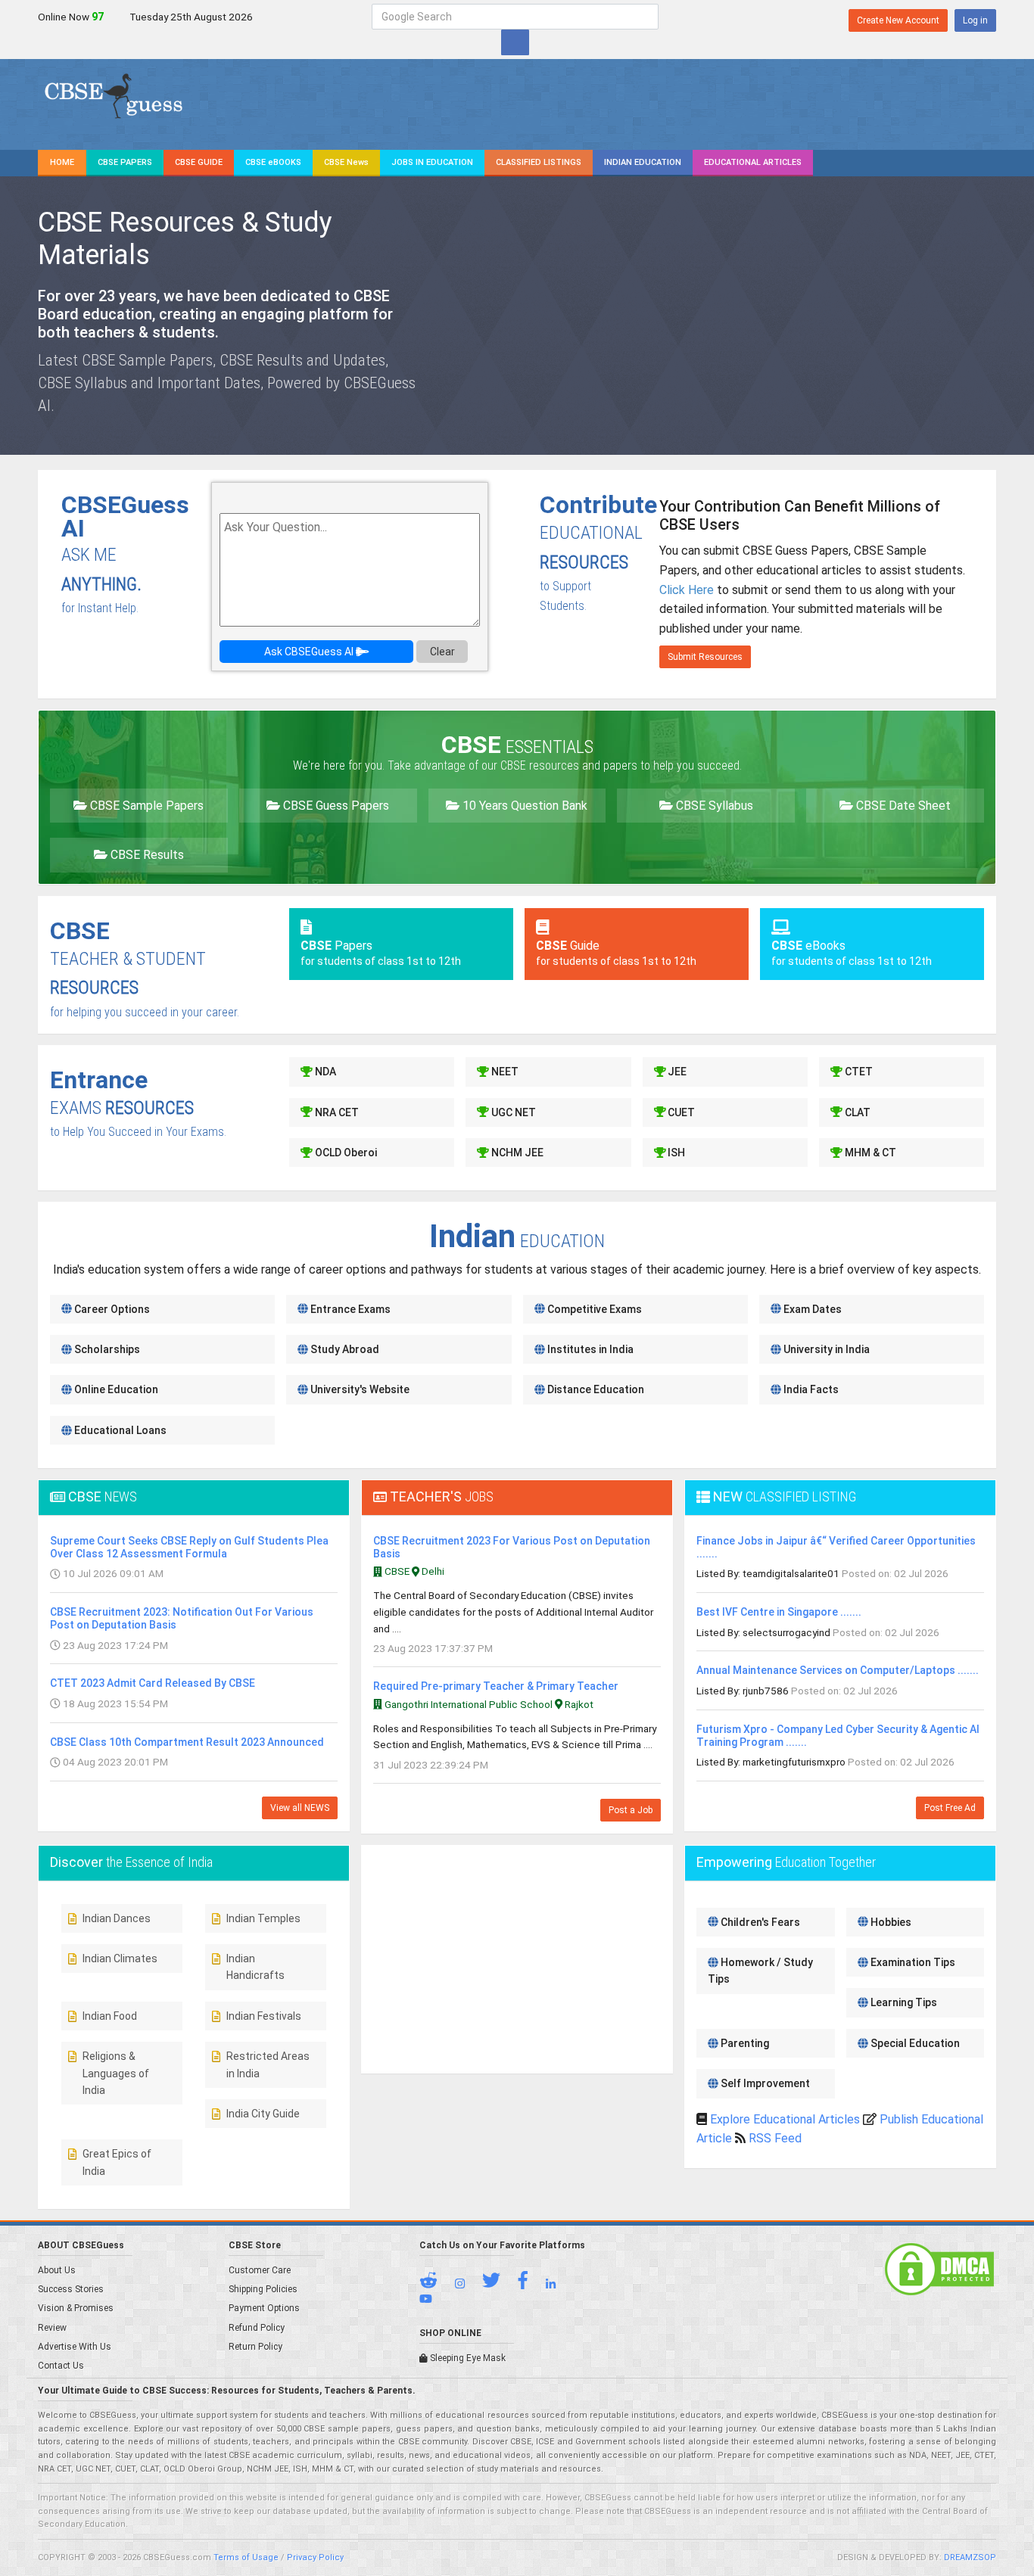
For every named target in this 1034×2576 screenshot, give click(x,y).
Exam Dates (811, 1309)
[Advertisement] (864, 313)
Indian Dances (117, 1918)
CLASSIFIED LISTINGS (539, 162)
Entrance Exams (349, 1309)
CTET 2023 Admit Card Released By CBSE (153, 1683)
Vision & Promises (76, 2308)
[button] (436, 2284)
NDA (324, 1072)
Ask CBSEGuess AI (310, 652)
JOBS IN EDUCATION (432, 162)
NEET (504, 1072)
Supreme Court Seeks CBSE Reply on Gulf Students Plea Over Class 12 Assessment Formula (189, 1547)
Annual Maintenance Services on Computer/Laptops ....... (838, 1670)
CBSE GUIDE (199, 162)
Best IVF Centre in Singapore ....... (779, 1612)
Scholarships (106, 1349)
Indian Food (110, 2016)
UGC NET (512, 1112)
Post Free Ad (950, 1808)
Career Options (111, 1309)
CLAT (856, 1112)
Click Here (687, 590)
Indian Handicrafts (255, 1967)
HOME (62, 162)
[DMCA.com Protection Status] (939, 2269)
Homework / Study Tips (760, 1971)
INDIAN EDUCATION (643, 162)
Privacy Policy (315, 2557)
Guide (616, 953)
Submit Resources (705, 657)
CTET (858, 1072)
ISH (675, 1153)
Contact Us (61, 2366)
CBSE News (346, 162)
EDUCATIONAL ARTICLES (753, 162)
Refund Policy (257, 2328)
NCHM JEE (516, 1153)
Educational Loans (119, 1430)
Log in (975, 20)
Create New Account (898, 20)
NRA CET (336, 1112)
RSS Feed (775, 2138)
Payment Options (264, 2308)
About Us (57, 2270)
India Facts (810, 1389)
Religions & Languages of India (116, 2073)
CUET (680, 1112)
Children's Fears (759, 1922)
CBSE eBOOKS (273, 162)
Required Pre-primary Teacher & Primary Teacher (496, 1686)
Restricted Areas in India (268, 2064)
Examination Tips (912, 1962)
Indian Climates (120, 1958)
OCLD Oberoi (345, 1153)
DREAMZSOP (970, 2557)
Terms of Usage (246, 2557)
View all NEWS (300, 1808)
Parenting (744, 2043)
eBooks (852, 953)
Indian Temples (263, 1918)
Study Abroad (344, 1349)
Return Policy (255, 2347)
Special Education (914, 2043)
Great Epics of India (117, 2162)
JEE (676, 1072)
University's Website (359, 1389)
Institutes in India (589, 1349)
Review (52, 2328)
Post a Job (631, 1810)
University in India (825, 1349)
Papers (381, 953)
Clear (442, 652)
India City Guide (263, 2114)
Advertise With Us (75, 2347)
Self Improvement (764, 2083)
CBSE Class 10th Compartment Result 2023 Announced (187, 1742)
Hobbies (890, 1922)
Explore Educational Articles (785, 2119)
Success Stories (71, 2289)
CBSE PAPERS (125, 162)
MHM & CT (869, 1153)
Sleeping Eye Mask (467, 2358)
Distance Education (595, 1389)
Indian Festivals (264, 2016)
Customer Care (260, 2270)
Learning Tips (903, 2002)
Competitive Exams (593, 1309)
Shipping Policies (263, 2289)
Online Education (115, 1389)
